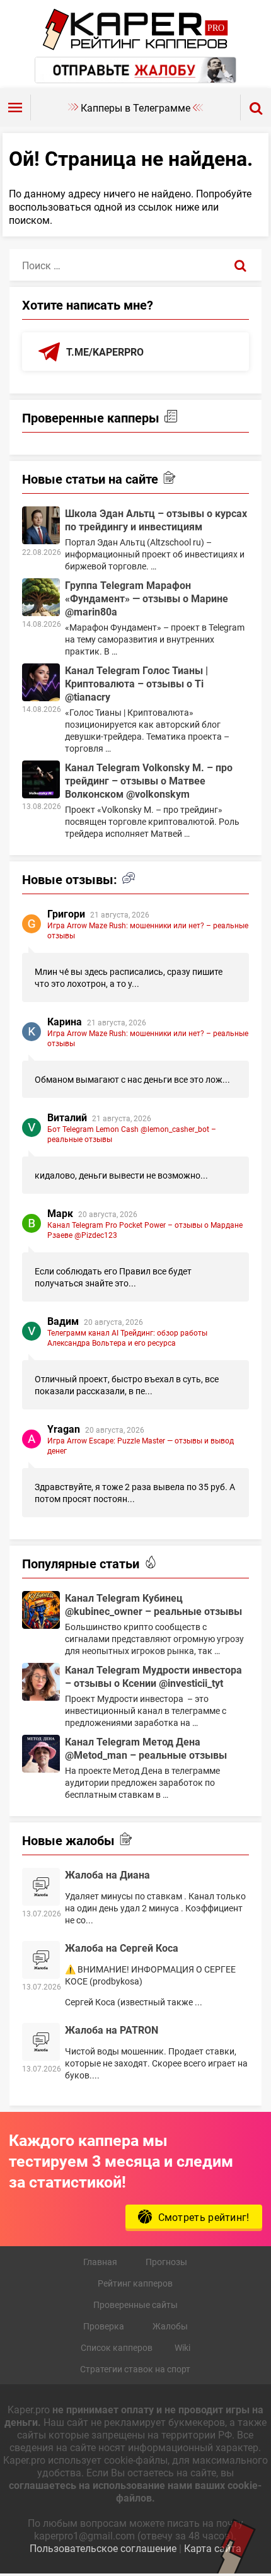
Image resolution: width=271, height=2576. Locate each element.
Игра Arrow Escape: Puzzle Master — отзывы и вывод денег (141, 1445)
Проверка (104, 2326)
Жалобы (170, 2326)
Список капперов (117, 2347)
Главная (100, 2262)
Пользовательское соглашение (103, 2548)
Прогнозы (166, 2262)
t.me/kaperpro (105, 352)
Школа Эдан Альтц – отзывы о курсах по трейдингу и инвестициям (156, 520)
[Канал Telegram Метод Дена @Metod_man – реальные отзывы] (41, 1754)
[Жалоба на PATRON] (41, 2042)
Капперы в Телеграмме (135, 108)
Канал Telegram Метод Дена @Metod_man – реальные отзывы (146, 1748)
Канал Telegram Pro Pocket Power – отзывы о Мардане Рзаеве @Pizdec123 (145, 1230)
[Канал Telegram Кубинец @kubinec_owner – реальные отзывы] (41, 1610)
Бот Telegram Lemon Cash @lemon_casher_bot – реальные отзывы (132, 1134)
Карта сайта (213, 2548)
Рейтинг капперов (135, 2283)
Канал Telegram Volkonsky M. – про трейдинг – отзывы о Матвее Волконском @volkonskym (149, 780)
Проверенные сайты (135, 2305)
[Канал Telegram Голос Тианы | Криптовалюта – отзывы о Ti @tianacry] (41, 682)
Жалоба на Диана (107, 1874)
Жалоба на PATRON (112, 2030)
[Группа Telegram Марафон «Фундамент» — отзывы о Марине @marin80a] (41, 597)
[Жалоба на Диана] (41, 1887)
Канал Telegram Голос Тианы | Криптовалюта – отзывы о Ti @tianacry (136, 683)
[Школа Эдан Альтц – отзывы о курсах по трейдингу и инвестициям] (41, 525)
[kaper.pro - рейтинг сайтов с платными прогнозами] (136, 46)
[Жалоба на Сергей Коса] (41, 1960)
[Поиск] (240, 265)
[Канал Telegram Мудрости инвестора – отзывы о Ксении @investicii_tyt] (41, 1682)
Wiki (182, 2347)
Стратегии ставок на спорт (135, 2369)
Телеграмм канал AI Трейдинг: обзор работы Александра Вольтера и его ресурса (127, 1338)
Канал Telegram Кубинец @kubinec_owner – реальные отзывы (153, 1604)
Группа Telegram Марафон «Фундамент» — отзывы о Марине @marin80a (147, 598)
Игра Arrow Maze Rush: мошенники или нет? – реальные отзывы (148, 930)
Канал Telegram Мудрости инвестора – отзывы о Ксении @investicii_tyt (153, 1676)
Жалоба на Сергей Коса (122, 1948)
